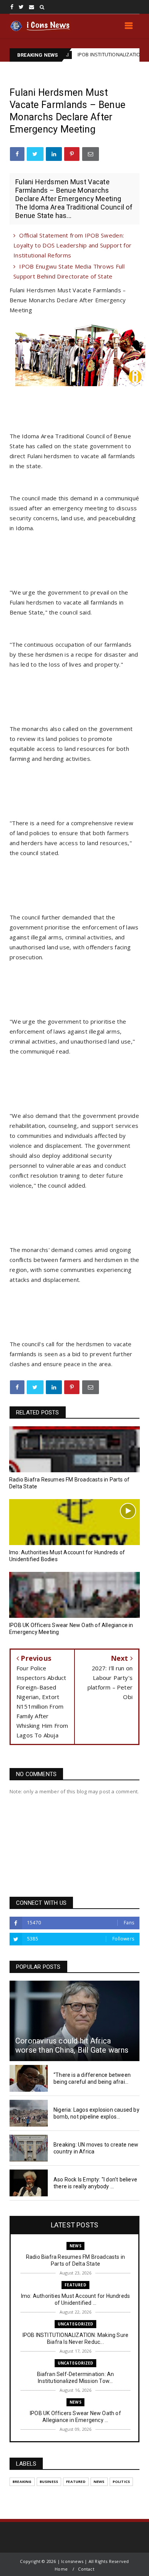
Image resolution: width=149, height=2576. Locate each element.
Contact (86, 2569)
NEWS (75, 2246)
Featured (75, 2285)
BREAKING (22, 2482)
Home (61, 2569)
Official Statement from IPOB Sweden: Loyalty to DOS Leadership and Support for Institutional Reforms (72, 245)
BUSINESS (49, 2482)
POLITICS (121, 2482)
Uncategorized (76, 2324)
